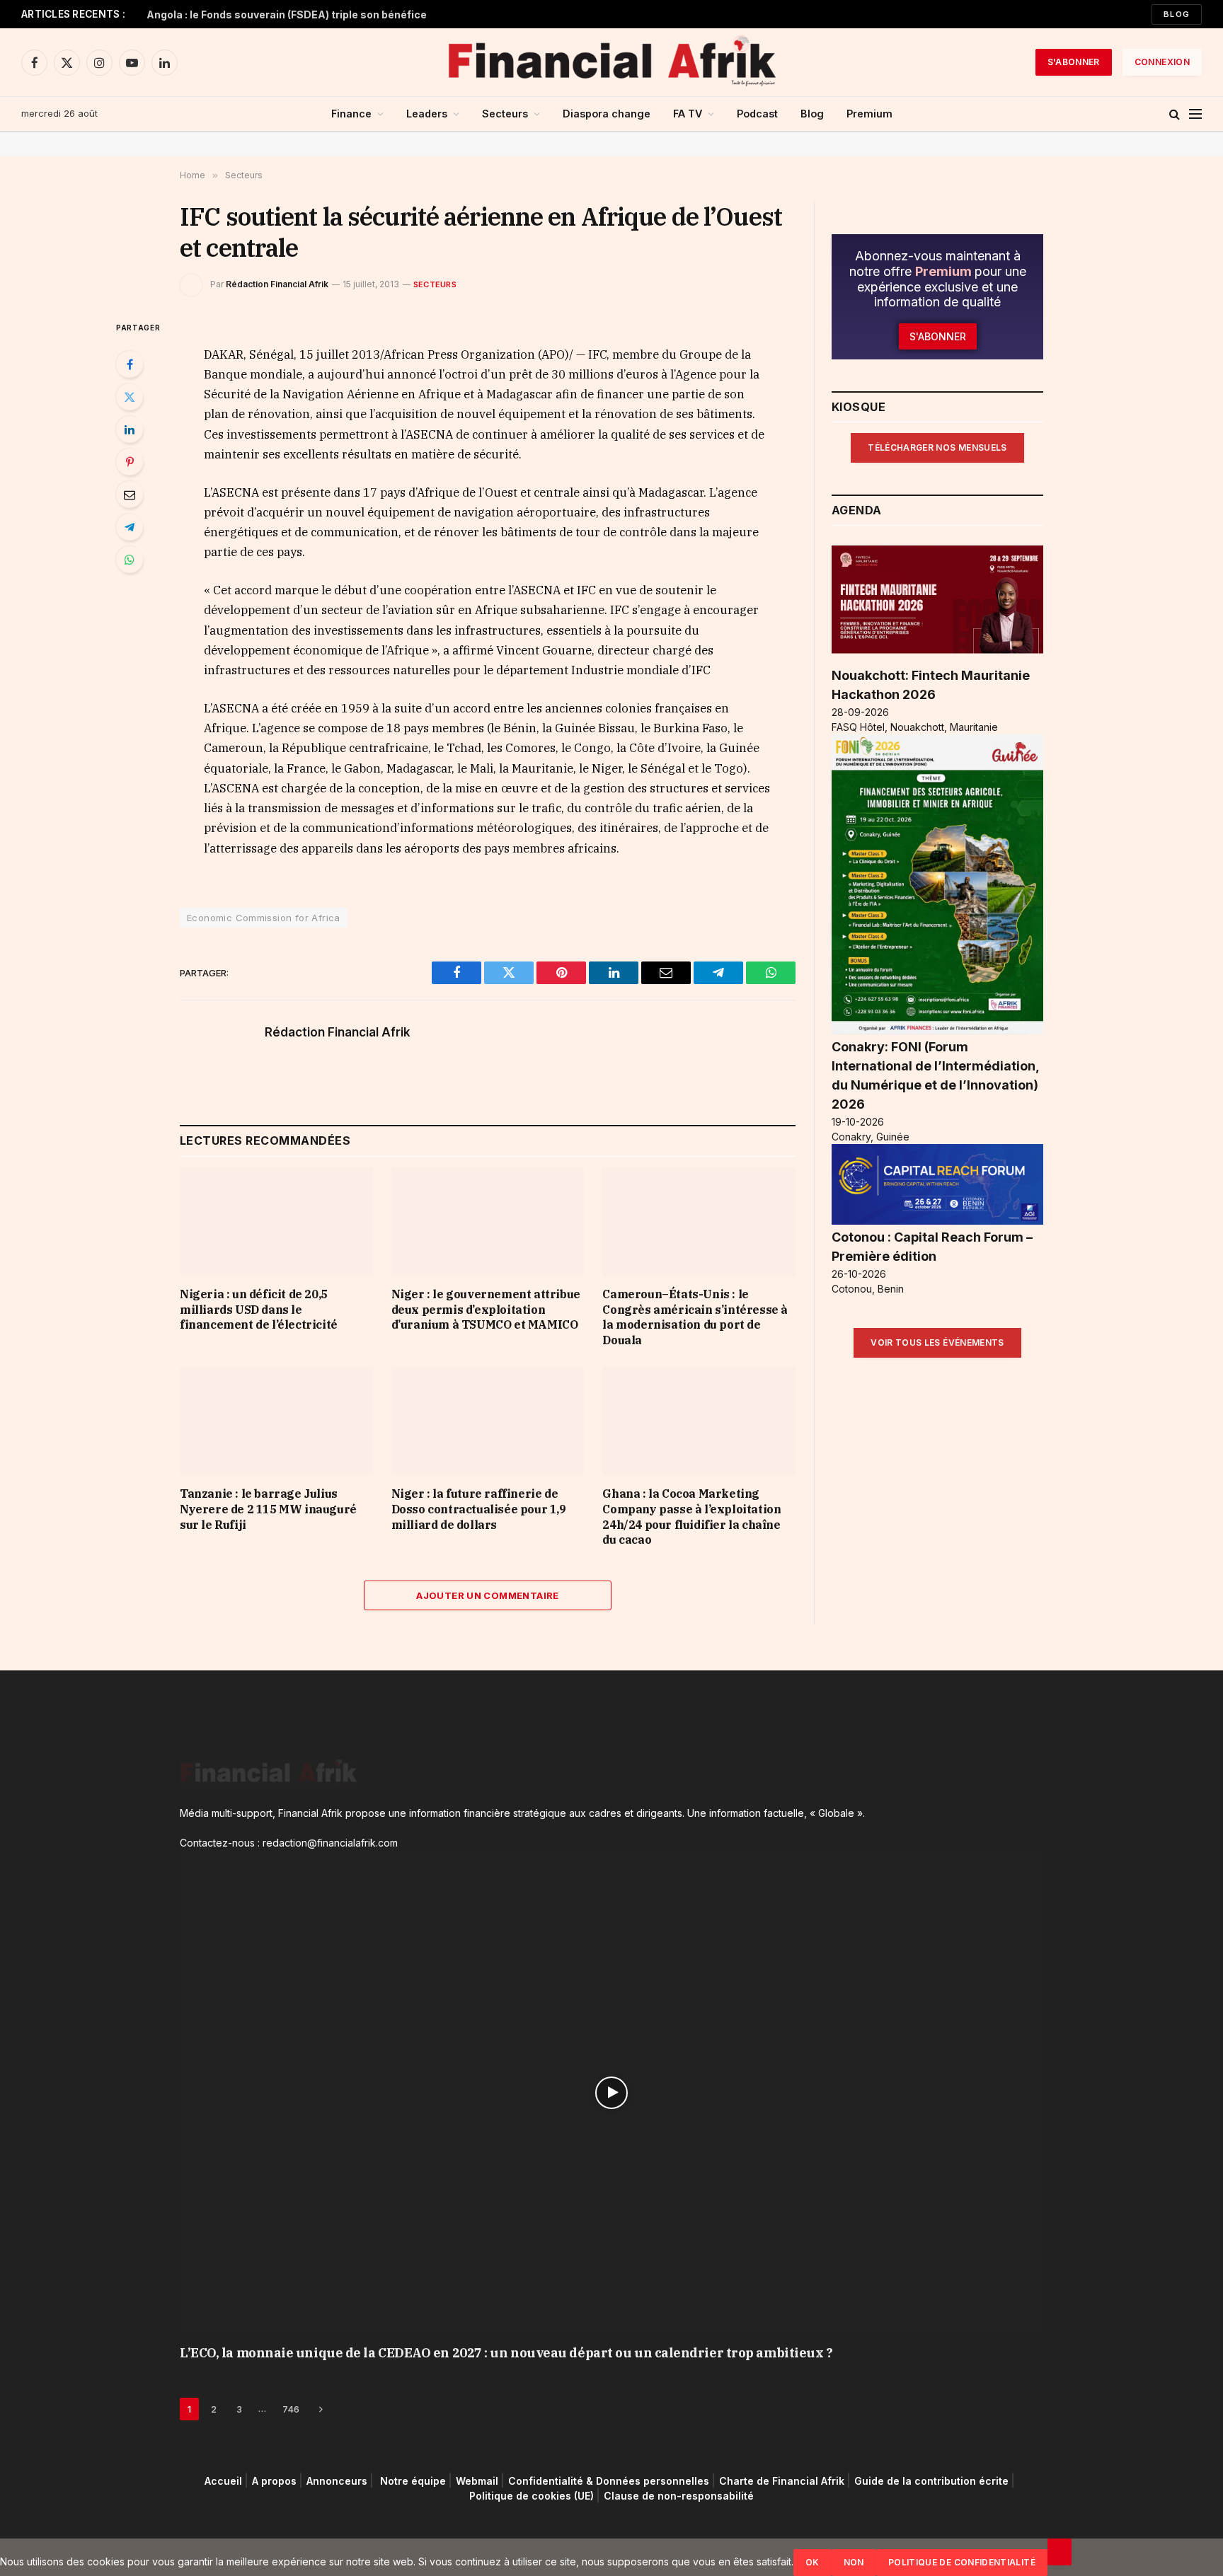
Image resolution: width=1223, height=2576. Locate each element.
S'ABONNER (1074, 62)
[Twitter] (130, 397)
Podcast (757, 114)
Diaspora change (607, 114)
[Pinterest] (130, 462)
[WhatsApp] (130, 560)
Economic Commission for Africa (264, 918)
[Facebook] (130, 364)
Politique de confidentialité (962, 2562)
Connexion (1162, 62)
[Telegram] (130, 527)
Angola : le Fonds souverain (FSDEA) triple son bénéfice (287, 15)
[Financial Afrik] (611, 62)
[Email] (130, 495)
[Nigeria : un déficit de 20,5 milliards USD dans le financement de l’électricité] (276, 1221)
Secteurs (505, 114)
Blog (1177, 14)
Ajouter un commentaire (488, 1595)
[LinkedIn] (130, 429)
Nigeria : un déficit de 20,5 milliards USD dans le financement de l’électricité (259, 1310)
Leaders (427, 114)
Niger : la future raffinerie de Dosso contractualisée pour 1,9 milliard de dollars (479, 1509)
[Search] (1175, 114)
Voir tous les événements (937, 1342)
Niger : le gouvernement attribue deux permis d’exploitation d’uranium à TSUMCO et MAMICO (486, 1310)
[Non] (1060, 2552)
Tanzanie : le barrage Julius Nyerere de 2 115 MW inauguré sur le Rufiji (268, 1509)
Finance (351, 114)
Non (854, 2562)
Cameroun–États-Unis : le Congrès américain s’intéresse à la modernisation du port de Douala (695, 1317)
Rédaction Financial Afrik (277, 284)
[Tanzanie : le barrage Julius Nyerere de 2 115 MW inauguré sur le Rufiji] (276, 1421)
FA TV (688, 114)
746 (291, 2409)
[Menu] (1195, 114)
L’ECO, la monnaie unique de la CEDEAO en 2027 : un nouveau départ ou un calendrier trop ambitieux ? (506, 2353)
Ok (813, 2562)
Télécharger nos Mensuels (937, 447)
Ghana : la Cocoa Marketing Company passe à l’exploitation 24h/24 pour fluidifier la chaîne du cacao (691, 1517)
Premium (869, 114)
